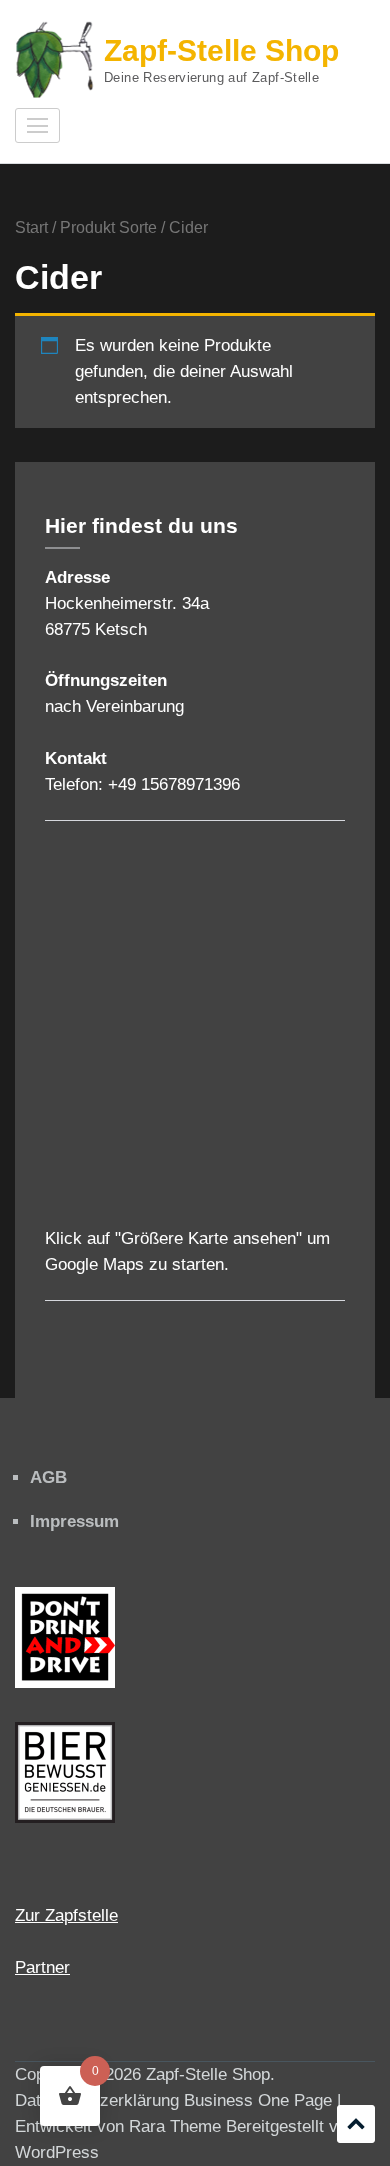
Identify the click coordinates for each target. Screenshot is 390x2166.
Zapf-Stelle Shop (221, 50)
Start (31, 227)
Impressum (74, 1521)
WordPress (57, 2152)
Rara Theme (175, 2126)
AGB (48, 1477)
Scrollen (356, 2124)
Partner (42, 1967)
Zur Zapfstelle (66, 1915)
